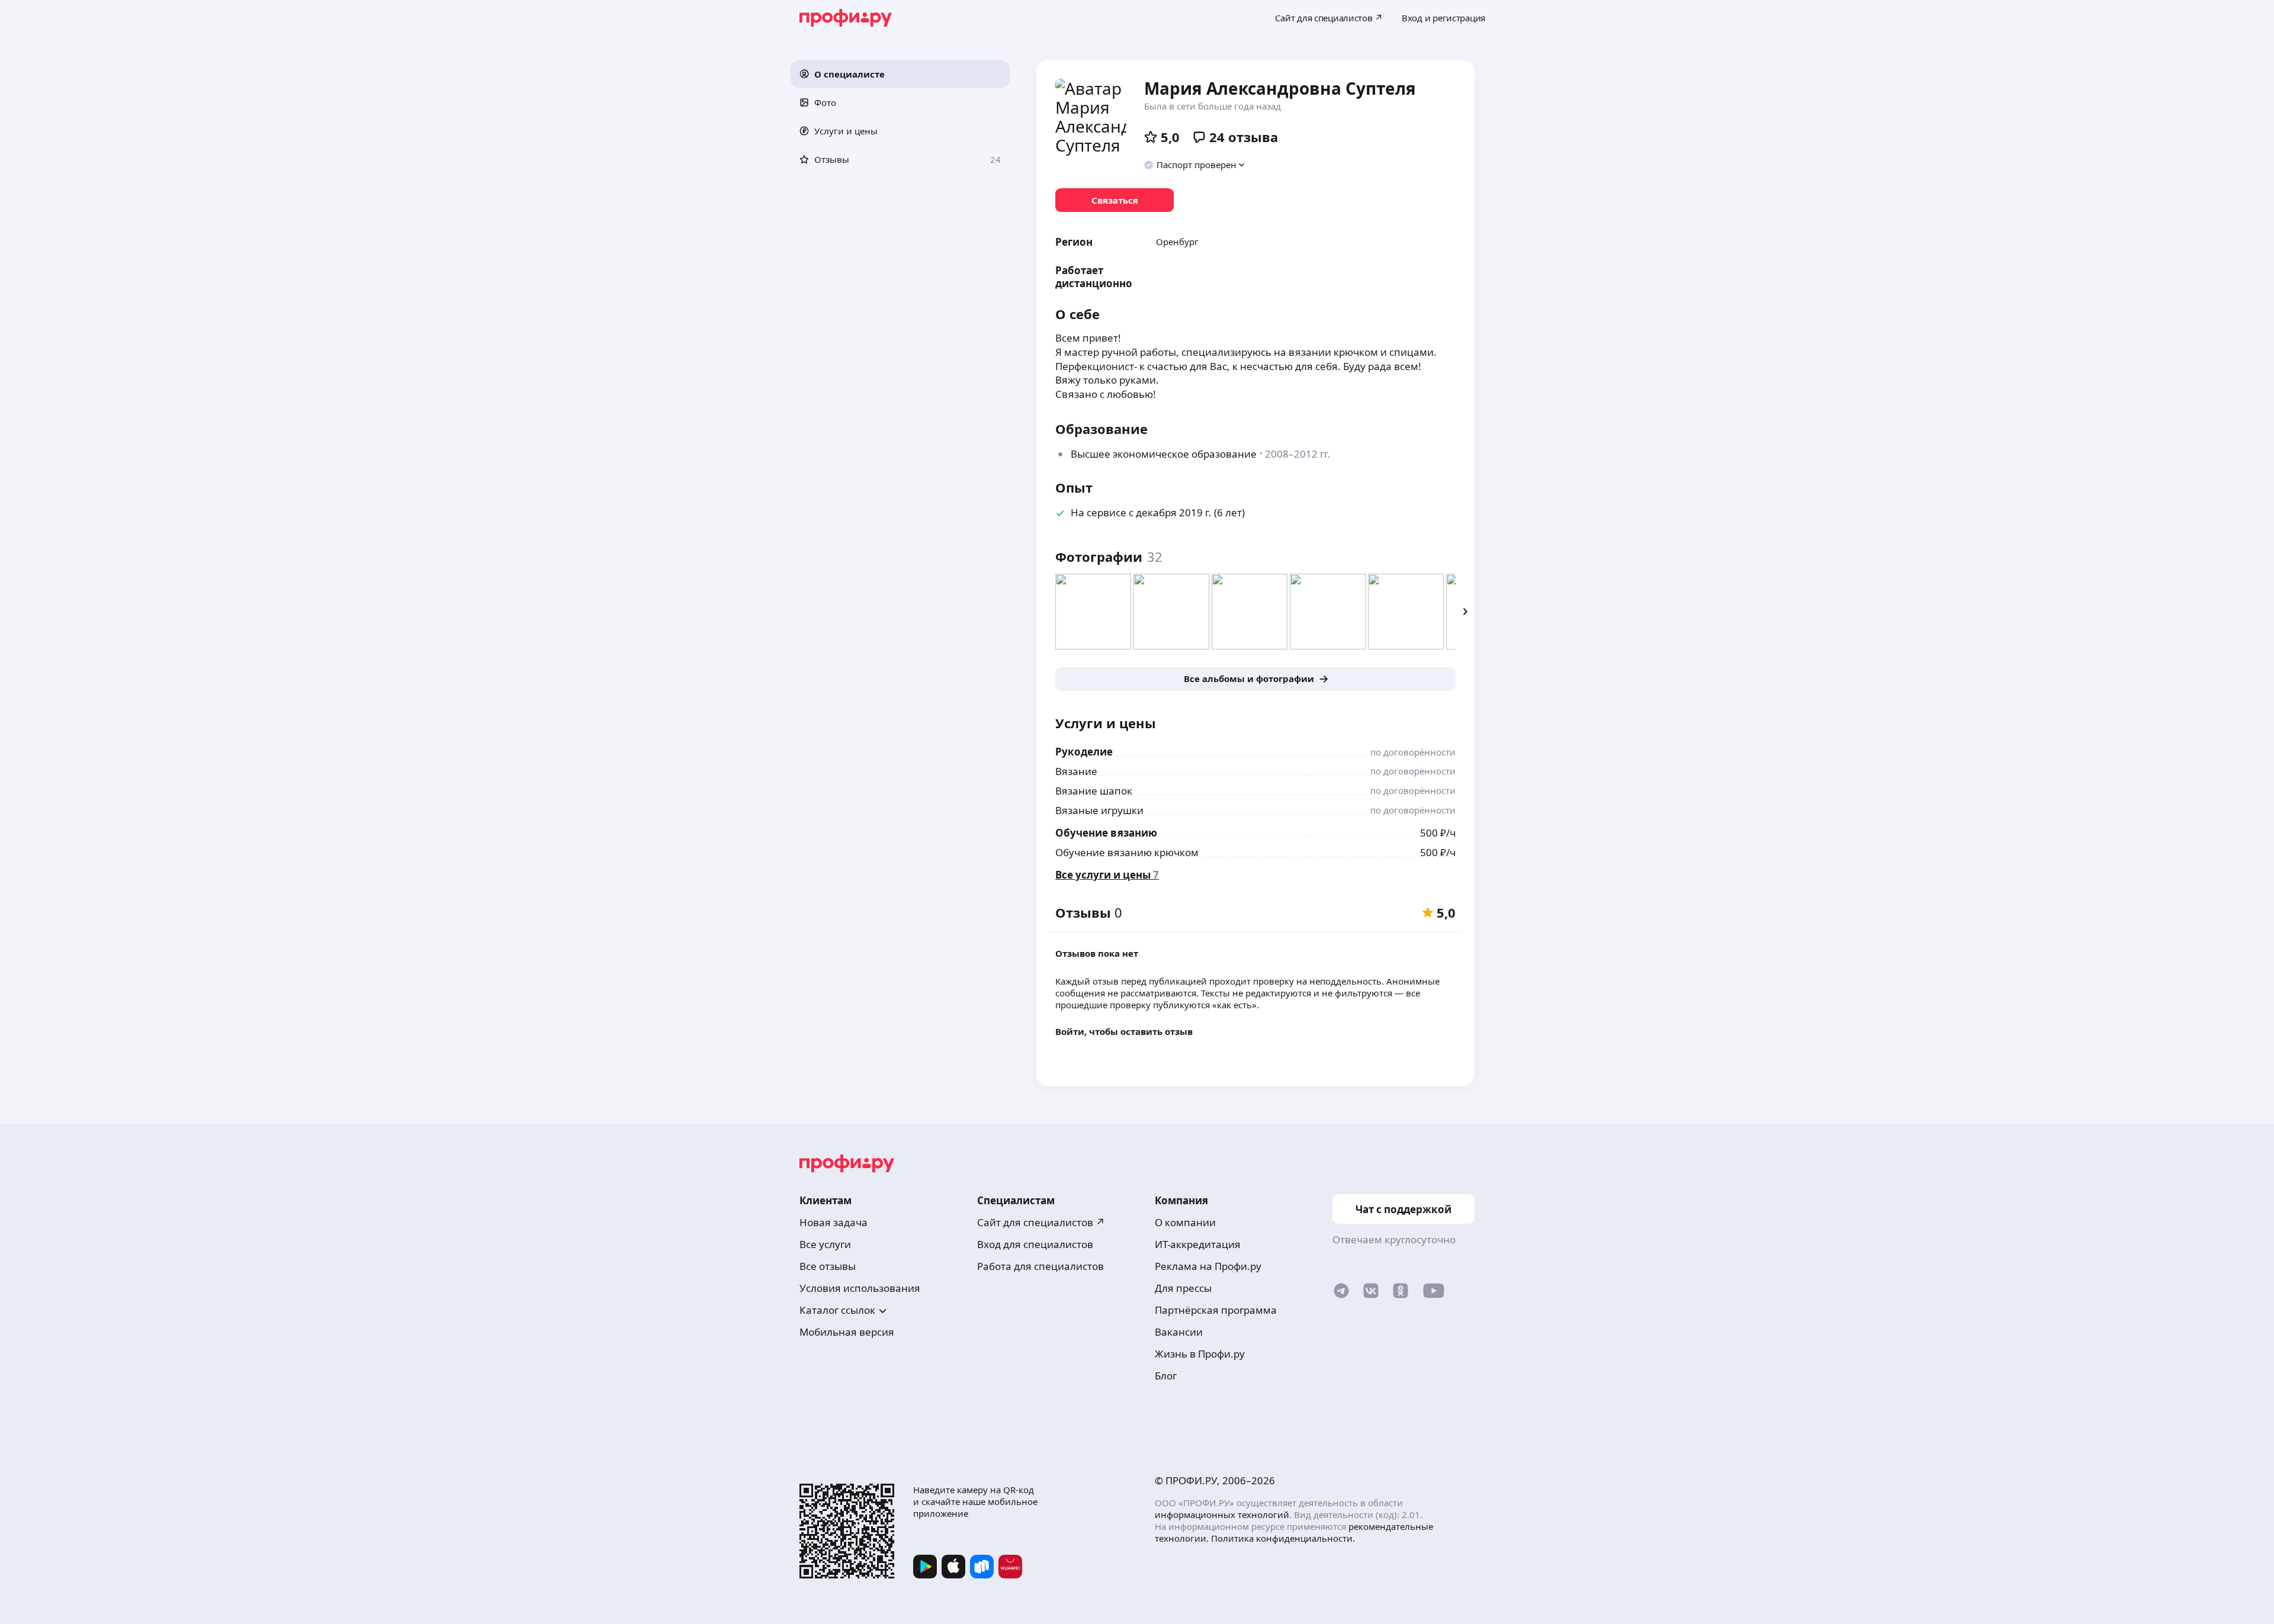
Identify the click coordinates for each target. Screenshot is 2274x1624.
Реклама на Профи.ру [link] (1208, 1266)
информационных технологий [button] (1222, 1514)
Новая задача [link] (834, 1222)
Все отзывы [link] (828, 1266)
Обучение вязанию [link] (1106, 833)
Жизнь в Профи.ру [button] (1200, 1354)
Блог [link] (1166, 1376)
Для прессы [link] (1183, 1288)
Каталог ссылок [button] (837, 1310)
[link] (1114, 200)
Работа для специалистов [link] (1040, 1266)
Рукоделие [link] (1084, 752)
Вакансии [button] (1179, 1332)
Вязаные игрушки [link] (1099, 810)
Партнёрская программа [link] (1216, 1310)
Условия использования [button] (860, 1288)
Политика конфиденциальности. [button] (1283, 1538)
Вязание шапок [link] (1094, 791)
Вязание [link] (1076, 771)
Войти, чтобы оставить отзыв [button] (1124, 1031)
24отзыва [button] (1244, 137)
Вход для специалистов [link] (1035, 1244)
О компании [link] (1185, 1222)
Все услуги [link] (825, 1244)
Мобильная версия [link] (847, 1332)
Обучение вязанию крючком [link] (1127, 852)
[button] (900, 74)
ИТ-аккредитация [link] (1198, 1244)
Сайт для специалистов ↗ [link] (1041, 1222)
